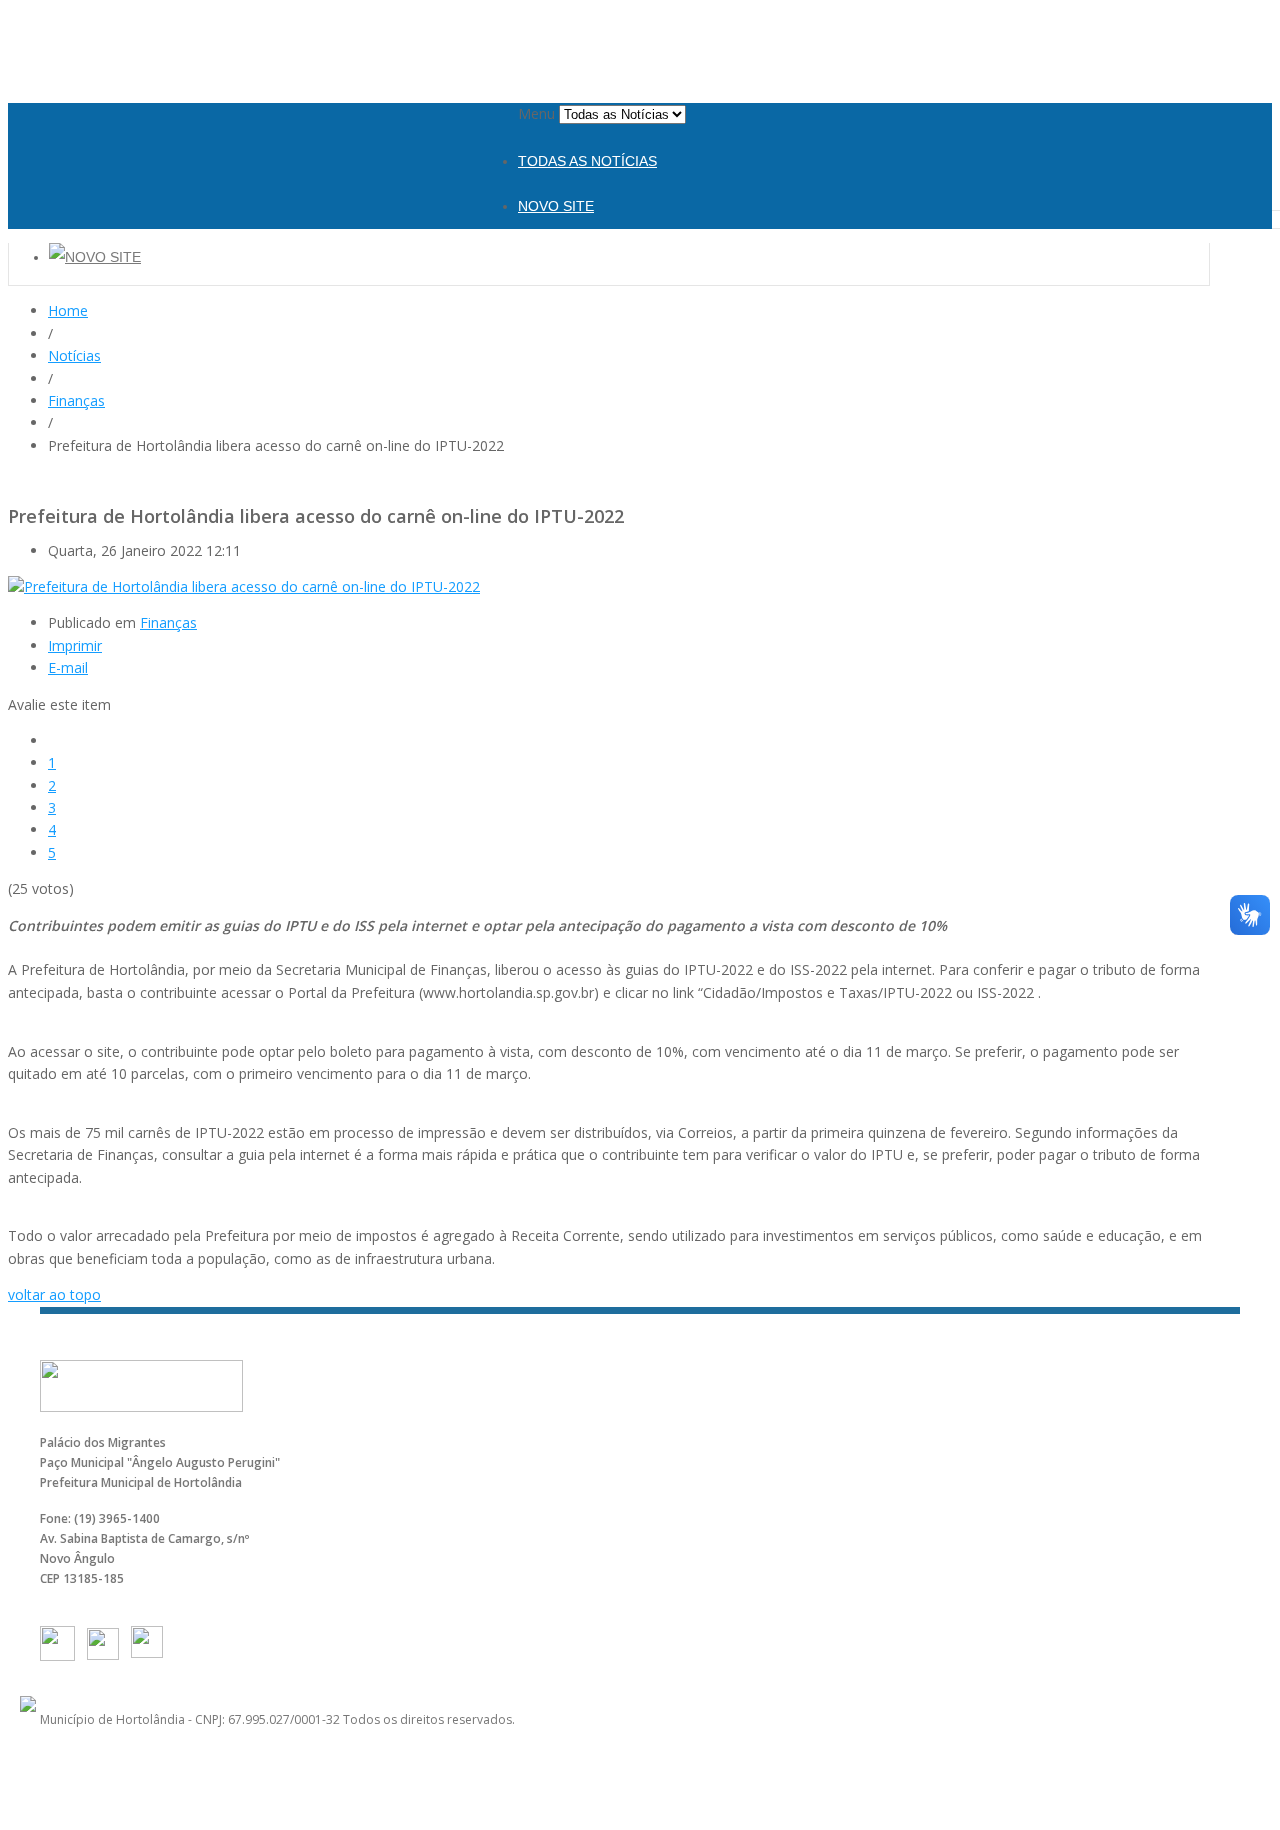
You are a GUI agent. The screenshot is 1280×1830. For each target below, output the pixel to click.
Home (68, 310)
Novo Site (556, 206)
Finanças (76, 400)
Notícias (74, 355)
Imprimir (75, 645)
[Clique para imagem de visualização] (244, 586)
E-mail (68, 667)
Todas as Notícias (587, 161)
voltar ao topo (54, 1294)
